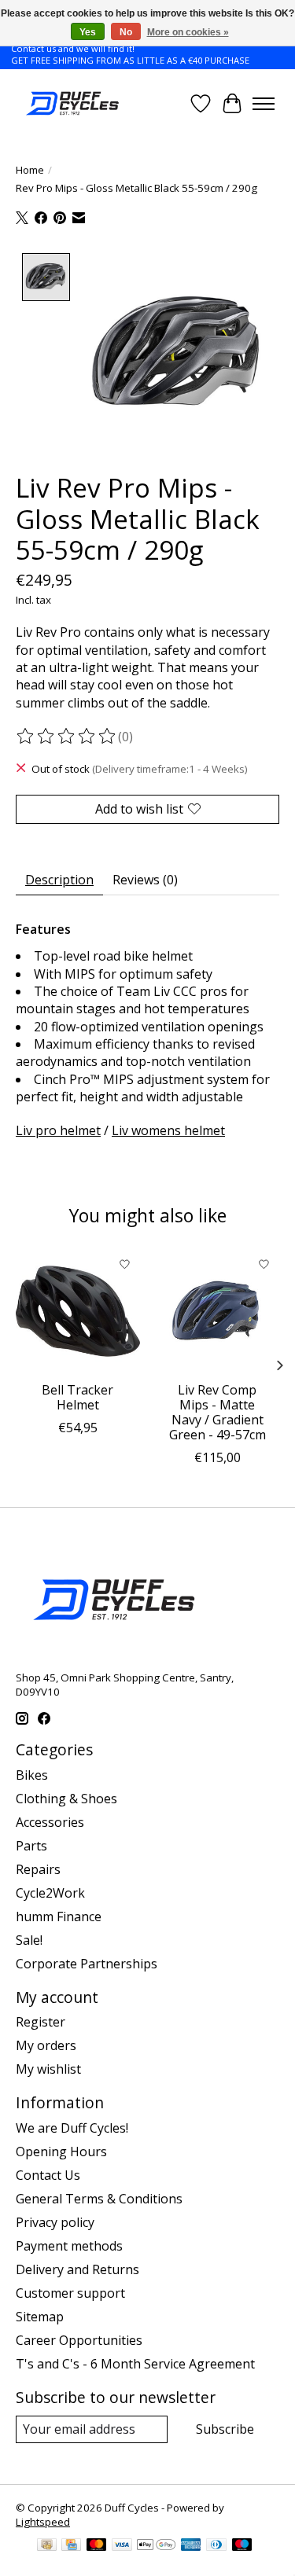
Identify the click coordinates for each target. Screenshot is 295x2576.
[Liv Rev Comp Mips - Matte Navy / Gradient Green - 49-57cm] (218, 1311)
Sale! (29, 1940)
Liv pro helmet (58, 1130)
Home (30, 170)
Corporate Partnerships (87, 1964)
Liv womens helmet (168, 1130)
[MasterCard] (97, 2546)
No (126, 32)
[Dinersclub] (216, 2546)
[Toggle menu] (264, 104)
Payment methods (69, 2246)
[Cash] (47, 2546)
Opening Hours (61, 2152)
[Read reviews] (67, 737)
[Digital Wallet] (156, 2546)
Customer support (70, 2293)
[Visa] (122, 2546)
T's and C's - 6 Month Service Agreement (135, 2364)
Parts (31, 1846)
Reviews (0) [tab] (145, 880)
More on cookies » (188, 32)
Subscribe (225, 2429)
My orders (46, 2045)
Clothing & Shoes (66, 1799)
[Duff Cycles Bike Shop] (71, 103)
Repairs (38, 1869)
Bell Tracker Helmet (77, 1397)
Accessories (50, 1822)
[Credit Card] (71, 2546)
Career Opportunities (79, 2340)
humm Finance (59, 1916)
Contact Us (48, 2175)
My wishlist (48, 2069)
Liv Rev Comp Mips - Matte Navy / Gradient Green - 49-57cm (218, 1413)
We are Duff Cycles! (72, 2128)
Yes (88, 32)
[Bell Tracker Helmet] (78, 1311)
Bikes (32, 1775)
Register (41, 2022)
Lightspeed (43, 2522)
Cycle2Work (50, 1893)
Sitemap (40, 2317)
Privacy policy (55, 2222)
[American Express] (191, 2546)
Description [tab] (59, 880)
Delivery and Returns (77, 2269)
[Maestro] (242, 2546)
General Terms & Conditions (99, 2199)
